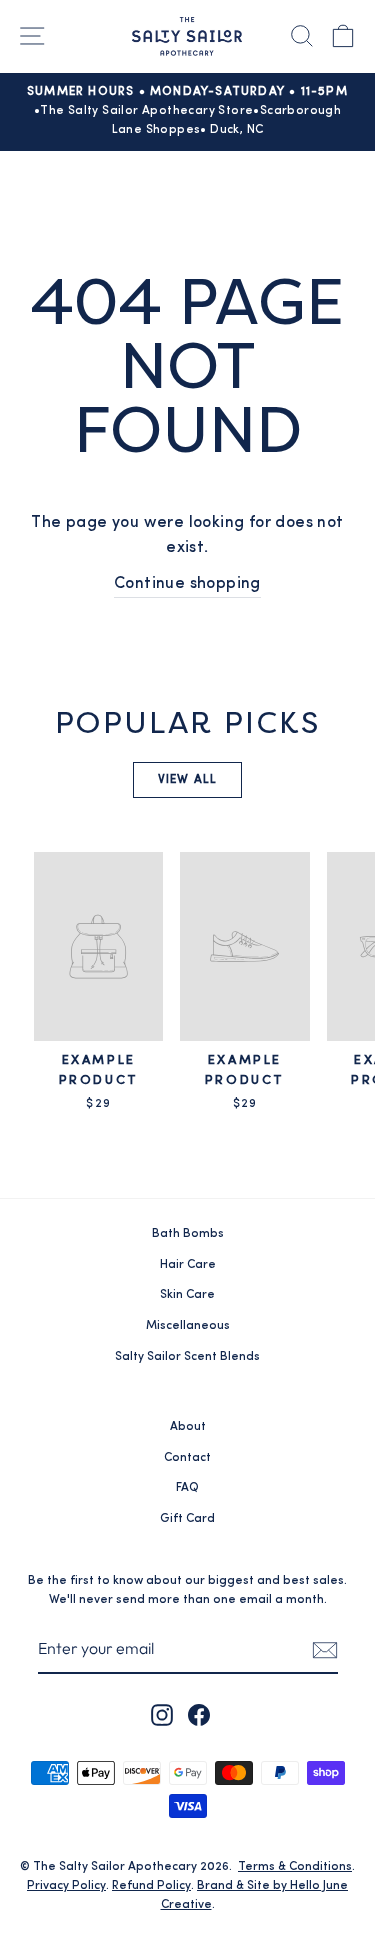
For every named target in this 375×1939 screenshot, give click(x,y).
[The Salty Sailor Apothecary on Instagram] (162, 1715)
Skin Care (187, 1295)
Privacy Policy (66, 1886)
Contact (187, 1458)
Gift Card (187, 1519)
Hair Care (188, 1265)
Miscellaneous (188, 1326)
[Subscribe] (325, 1650)
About (188, 1427)
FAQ (187, 1488)
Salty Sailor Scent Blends (187, 1357)
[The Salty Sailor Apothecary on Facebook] (199, 1715)
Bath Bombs (188, 1234)
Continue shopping (187, 584)
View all (188, 780)
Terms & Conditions (295, 1867)
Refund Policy (151, 1886)
